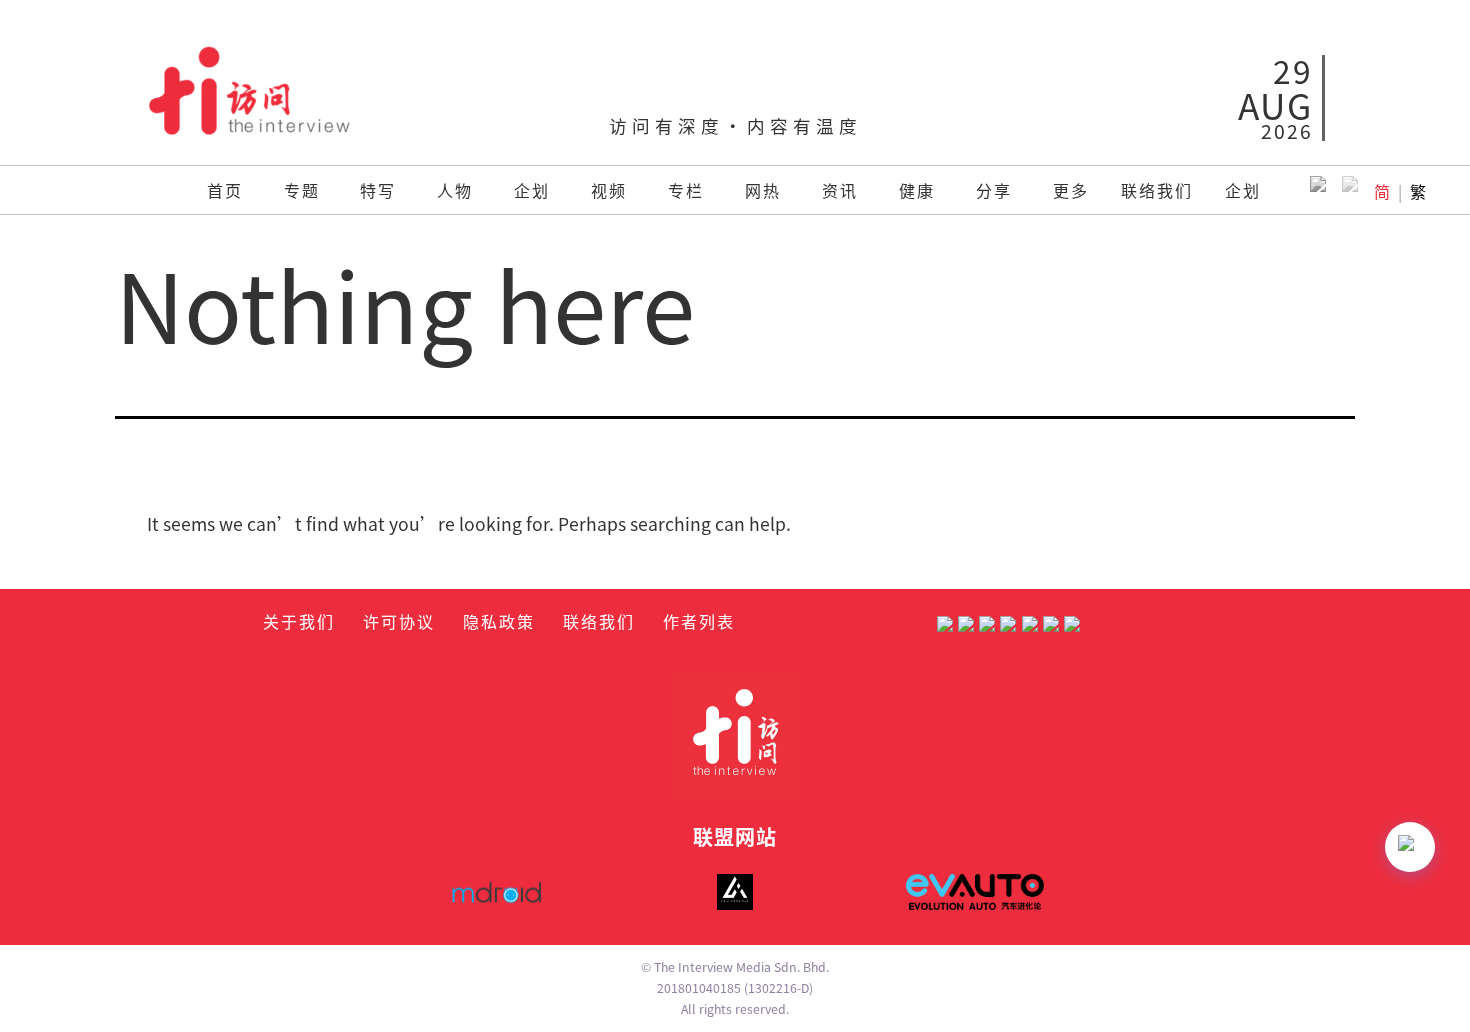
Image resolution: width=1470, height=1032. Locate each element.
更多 (1071, 190)
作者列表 (699, 621)
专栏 (686, 190)
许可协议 (399, 621)
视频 (609, 190)
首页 (225, 190)
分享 (994, 190)
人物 (455, 190)
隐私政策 (499, 621)
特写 (378, 190)
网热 (763, 190)
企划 (532, 190)
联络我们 (1157, 190)
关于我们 (299, 621)
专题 (302, 190)
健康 (917, 190)
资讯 (840, 190)
